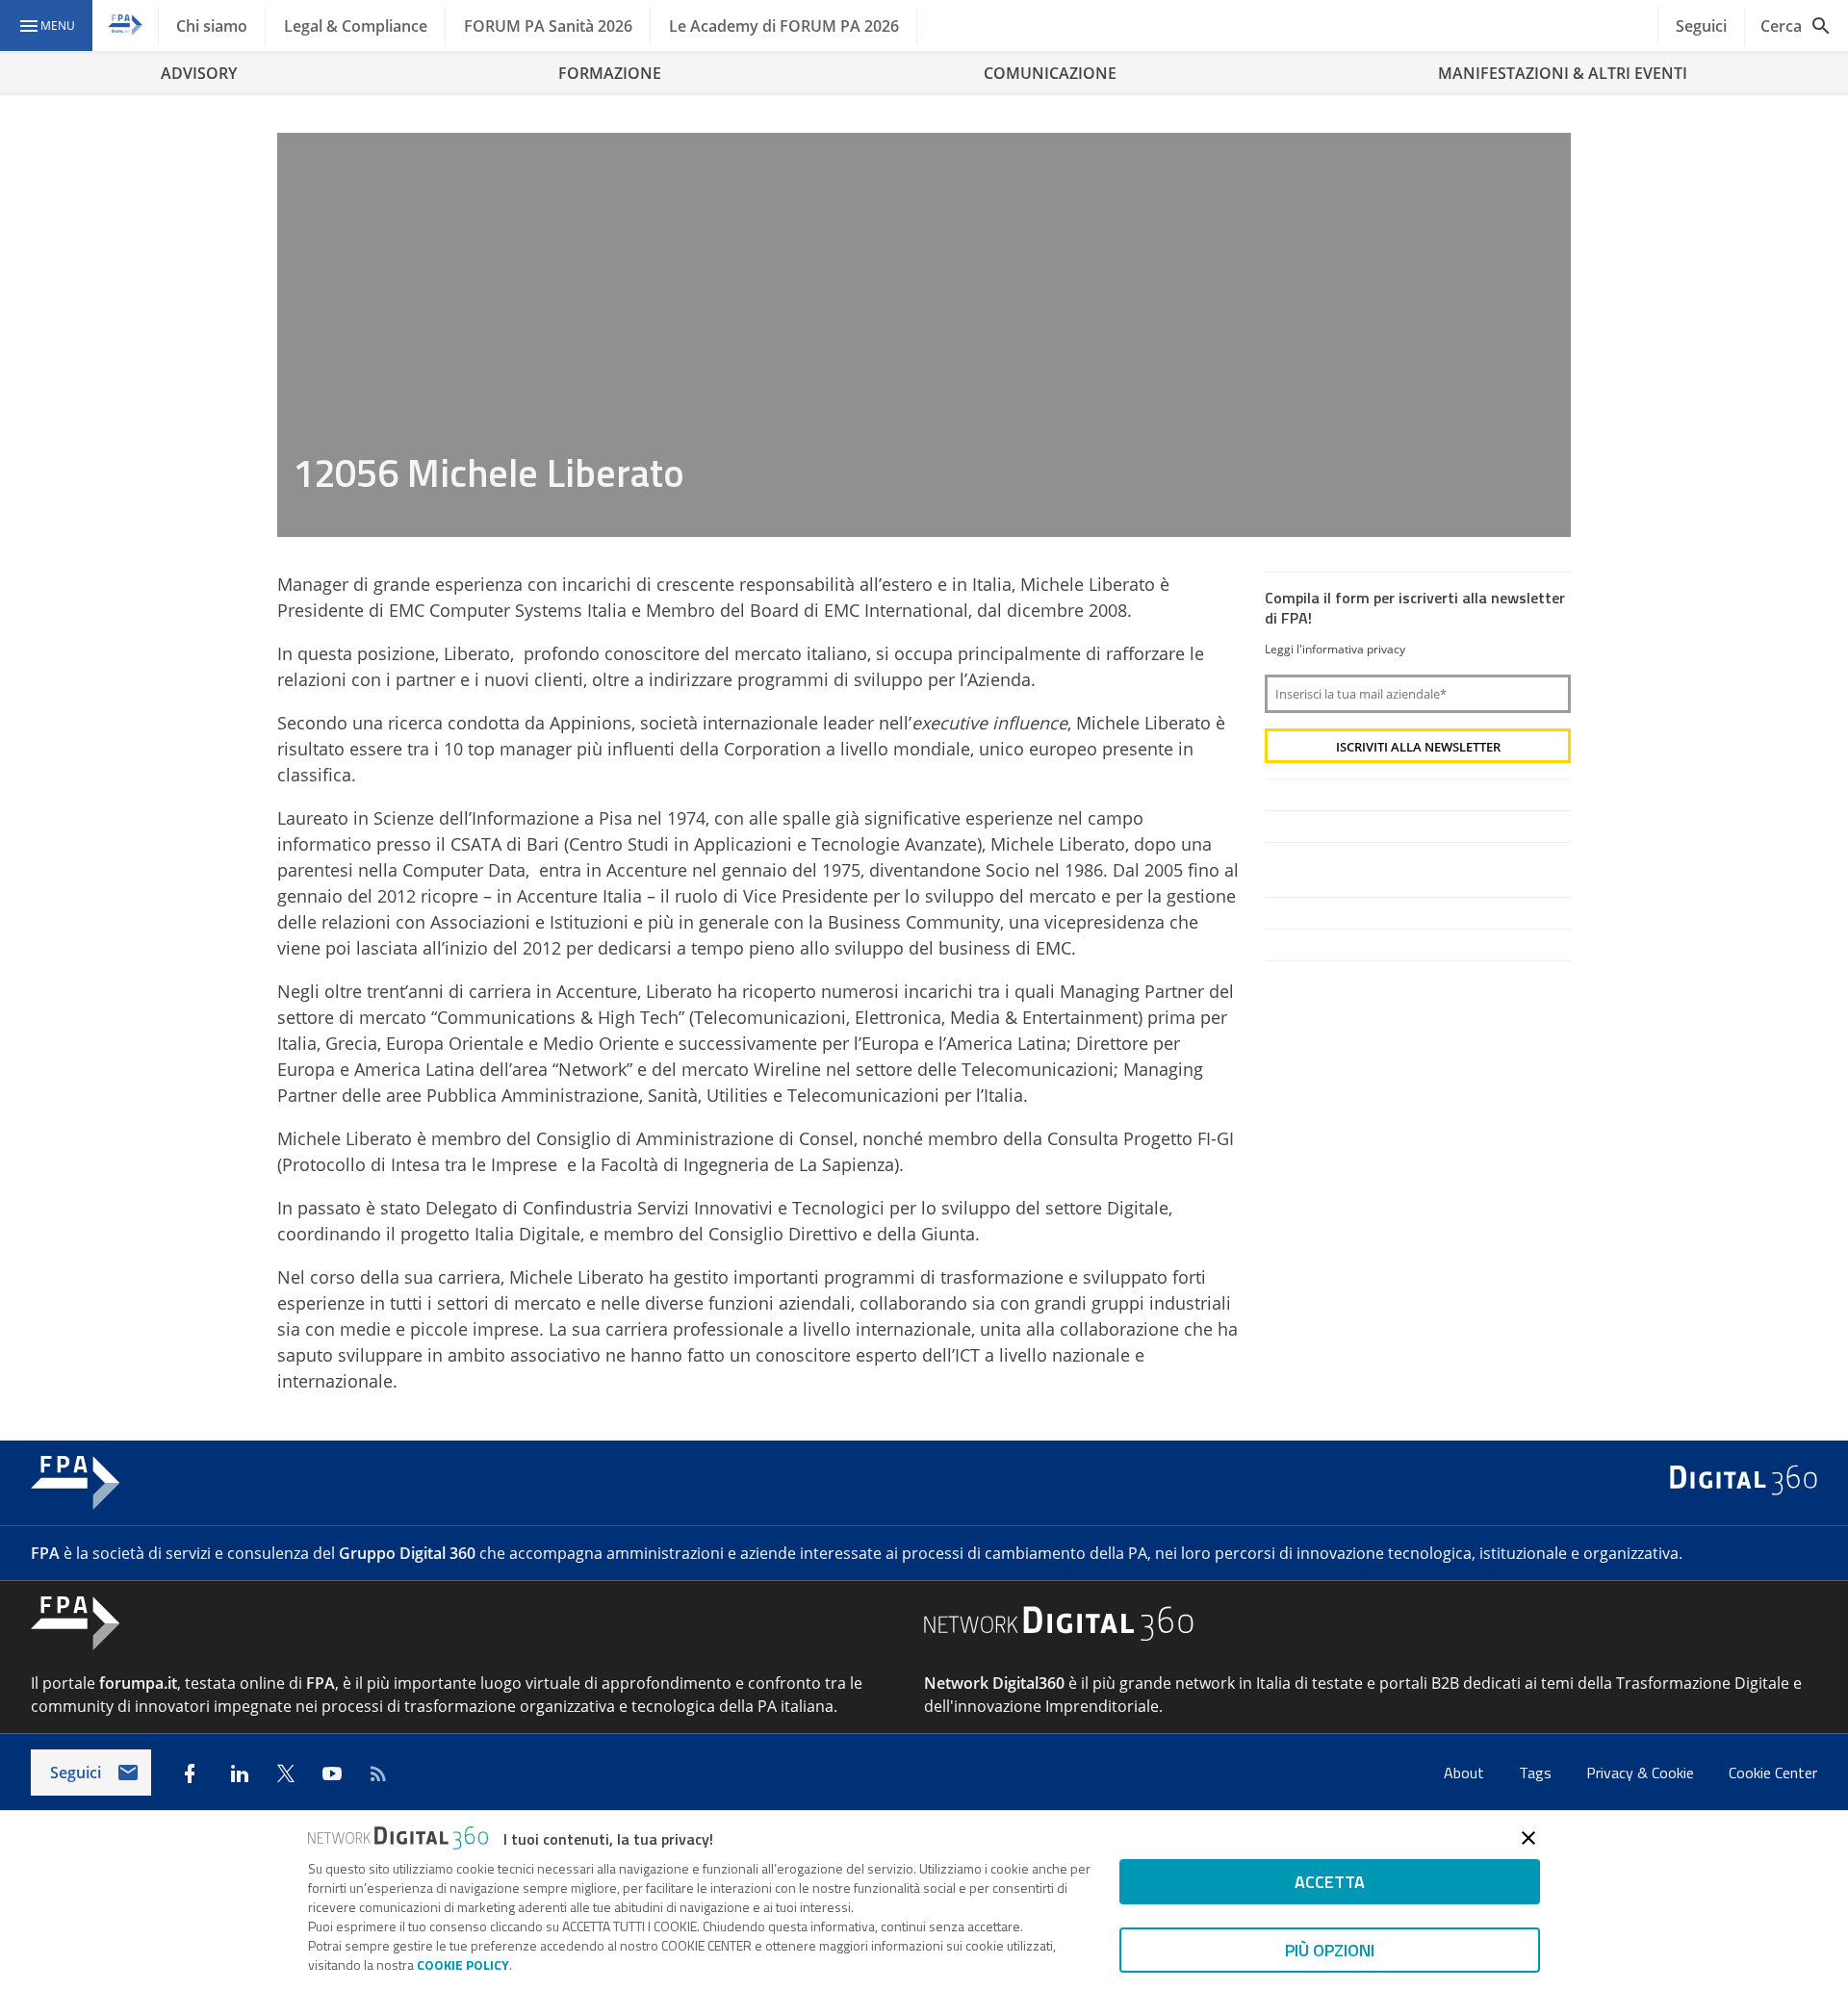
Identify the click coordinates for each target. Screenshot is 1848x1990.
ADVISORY (199, 73)
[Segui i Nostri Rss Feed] (378, 1773)
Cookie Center (1773, 1773)
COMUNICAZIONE (1050, 73)
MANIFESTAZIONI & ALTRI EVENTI (1563, 73)
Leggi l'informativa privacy (1335, 649)
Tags (1537, 1773)
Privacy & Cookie (1642, 1773)
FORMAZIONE (610, 73)
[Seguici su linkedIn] (240, 1773)
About (1466, 1773)
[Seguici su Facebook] (190, 1773)
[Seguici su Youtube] (332, 1773)
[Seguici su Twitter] (286, 1773)
